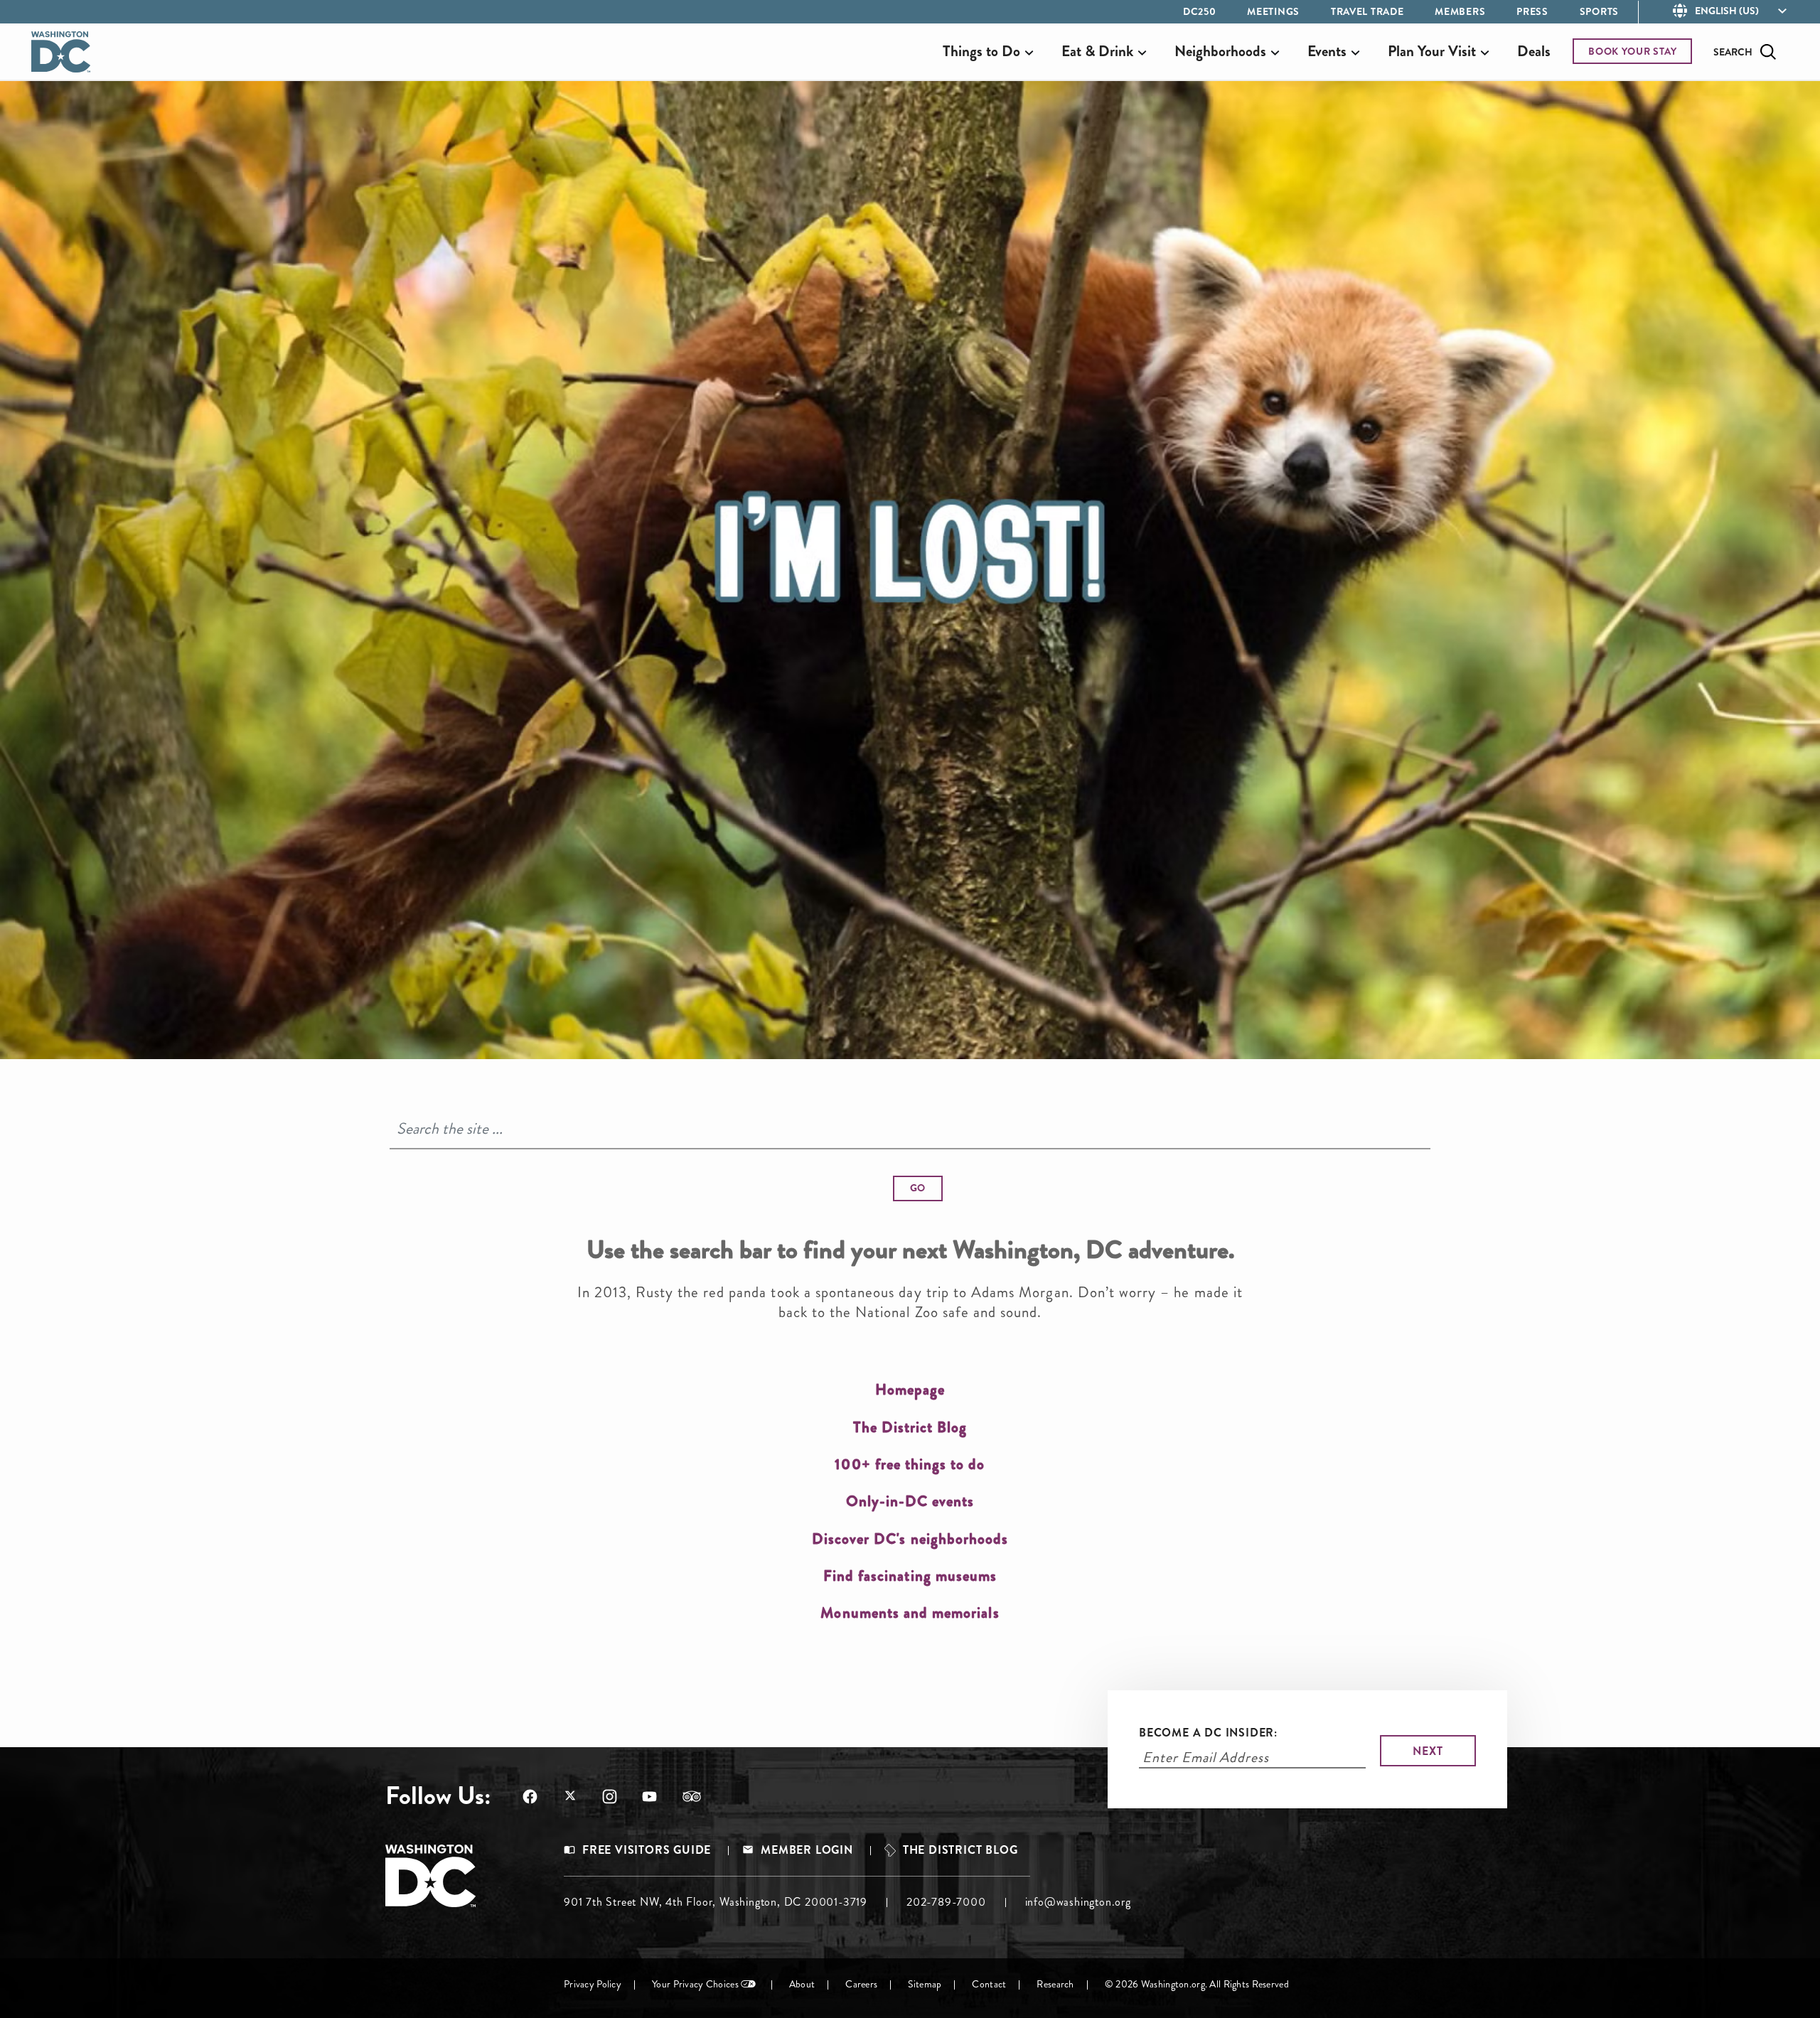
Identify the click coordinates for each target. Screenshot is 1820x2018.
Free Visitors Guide (647, 1850)
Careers (861, 1984)
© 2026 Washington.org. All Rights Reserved (1197, 1984)
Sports (1599, 11)
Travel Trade (1367, 11)
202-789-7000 (946, 1902)
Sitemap (925, 1984)
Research (1055, 1984)
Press (1532, 11)
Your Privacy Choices (695, 1984)
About (802, 1984)
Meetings (1273, 11)
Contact (989, 1984)
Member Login (807, 1850)
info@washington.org (1078, 1902)
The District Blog (960, 1850)
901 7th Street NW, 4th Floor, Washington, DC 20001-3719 (716, 1902)
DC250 (1200, 11)
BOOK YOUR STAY (1633, 51)
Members (1460, 11)
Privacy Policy (593, 1984)
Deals (1534, 51)
